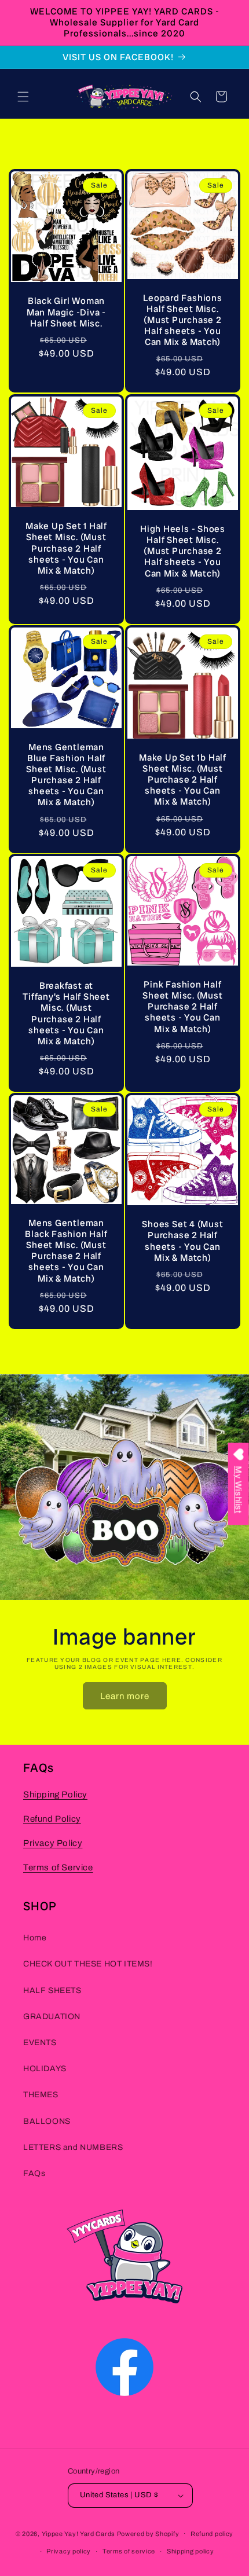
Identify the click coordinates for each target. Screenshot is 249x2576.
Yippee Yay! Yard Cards (78, 2533)
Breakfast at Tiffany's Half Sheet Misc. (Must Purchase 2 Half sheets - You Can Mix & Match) (66, 1013)
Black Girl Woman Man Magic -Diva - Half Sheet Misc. (66, 313)
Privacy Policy (53, 1843)
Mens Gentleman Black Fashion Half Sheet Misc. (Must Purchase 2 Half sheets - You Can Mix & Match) (66, 1251)
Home (35, 1938)
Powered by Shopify (148, 2533)
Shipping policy (191, 2551)
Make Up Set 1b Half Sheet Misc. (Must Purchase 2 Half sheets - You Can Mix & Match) (183, 779)
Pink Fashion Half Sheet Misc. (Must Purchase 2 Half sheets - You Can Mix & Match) (182, 1007)
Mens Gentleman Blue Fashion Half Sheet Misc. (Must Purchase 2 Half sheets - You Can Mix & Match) (66, 774)
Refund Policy (52, 1819)
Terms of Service (58, 1867)
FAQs (34, 2173)
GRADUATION (52, 2017)
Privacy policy (69, 2551)
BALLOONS (47, 2121)
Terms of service (129, 2551)
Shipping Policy (55, 1795)
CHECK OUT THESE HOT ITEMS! (88, 1964)
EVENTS (40, 2043)
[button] (23, 97)
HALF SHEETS (52, 1990)
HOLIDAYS (45, 2069)
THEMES (41, 2095)
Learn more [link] (125, 1696)
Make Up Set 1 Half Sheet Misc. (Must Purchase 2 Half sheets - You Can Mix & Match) (66, 548)
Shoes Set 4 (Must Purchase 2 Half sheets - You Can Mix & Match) (182, 1241)
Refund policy (212, 2534)
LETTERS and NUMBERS (73, 2147)
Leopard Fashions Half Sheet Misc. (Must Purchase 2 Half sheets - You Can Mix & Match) (182, 320)
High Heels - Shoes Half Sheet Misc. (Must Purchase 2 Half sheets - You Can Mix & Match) (183, 551)
